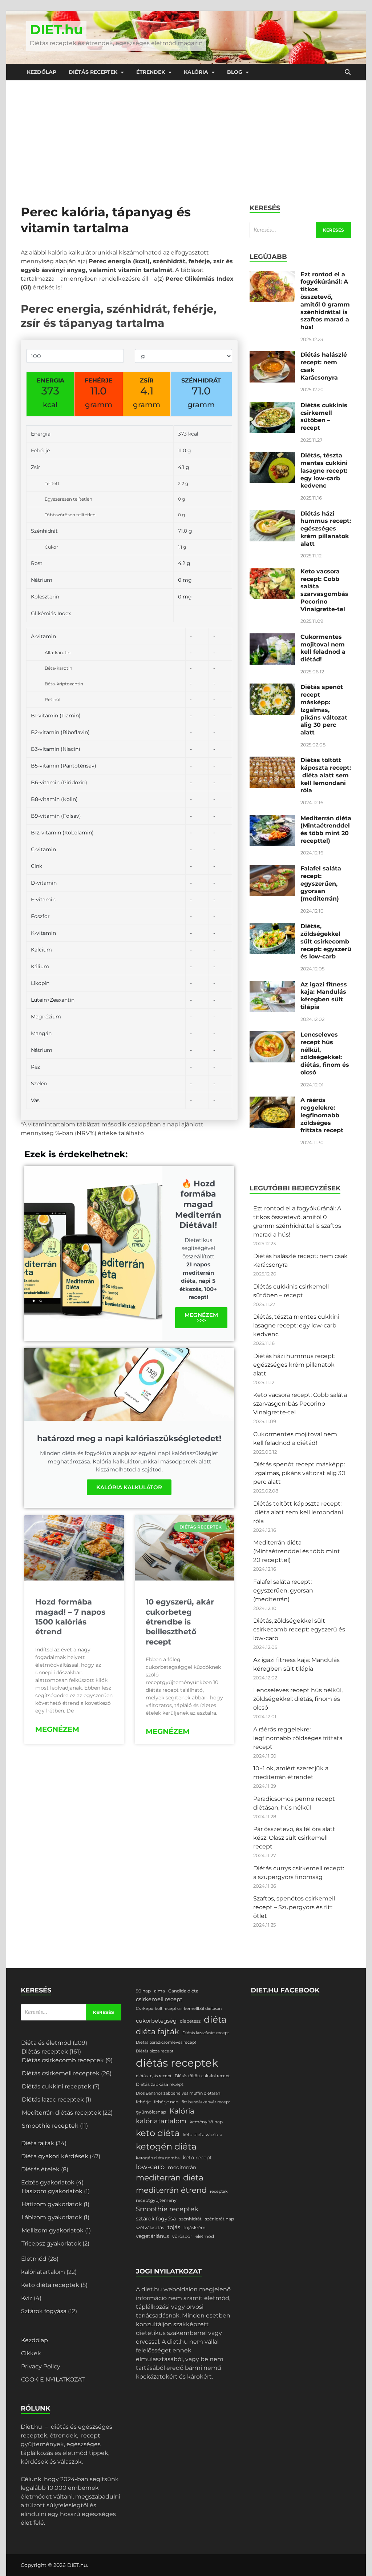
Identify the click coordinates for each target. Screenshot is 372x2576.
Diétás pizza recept (155, 2051)
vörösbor (182, 2236)
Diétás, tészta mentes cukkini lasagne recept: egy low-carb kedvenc (324, 470)
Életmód (34, 2259)
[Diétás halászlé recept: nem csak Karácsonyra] (272, 355)
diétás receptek (177, 2063)
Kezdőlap (42, 72)
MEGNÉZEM (57, 1729)
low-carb (150, 2167)
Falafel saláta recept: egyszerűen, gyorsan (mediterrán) (321, 884)
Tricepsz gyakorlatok (51, 2244)
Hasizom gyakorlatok (52, 2191)
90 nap (143, 1991)
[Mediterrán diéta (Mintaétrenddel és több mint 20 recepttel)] (272, 819)
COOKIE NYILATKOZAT (53, 2379)
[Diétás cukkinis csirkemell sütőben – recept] (272, 406)
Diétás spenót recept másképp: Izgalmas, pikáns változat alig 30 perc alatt (324, 710)
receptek (219, 2192)
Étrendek (151, 72)
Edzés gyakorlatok (48, 2182)
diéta (215, 2019)
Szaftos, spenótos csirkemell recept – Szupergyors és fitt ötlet (294, 1907)
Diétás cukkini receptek (56, 2086)
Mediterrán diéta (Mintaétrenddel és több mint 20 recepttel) (326, 830)
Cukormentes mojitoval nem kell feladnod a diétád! (323, 648)
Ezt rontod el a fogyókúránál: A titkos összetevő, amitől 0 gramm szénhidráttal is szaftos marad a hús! (325, 301)
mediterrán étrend (171, 2190)
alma (159, 1991)
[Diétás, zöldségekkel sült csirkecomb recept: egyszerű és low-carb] (272, 927)
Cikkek (31, 2353)
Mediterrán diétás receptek (61, 2113)
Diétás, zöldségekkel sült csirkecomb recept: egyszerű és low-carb (326, 941)
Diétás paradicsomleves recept (166, 2042)
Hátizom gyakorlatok (52, 2204)
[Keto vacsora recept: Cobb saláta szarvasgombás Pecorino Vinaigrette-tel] (272, 572)
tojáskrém (195, 2228)
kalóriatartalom (43, 2272)
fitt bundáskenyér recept (206, 2102)
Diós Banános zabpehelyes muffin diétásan (178, 2093)
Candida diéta (183, 1991)
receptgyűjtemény (156, 2200)
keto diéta (158, 2133)
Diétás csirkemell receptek (61, 2073)
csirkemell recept (159, 1999)
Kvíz (27, 2298)
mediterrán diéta (170, 2178)
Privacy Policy (41, 2366)
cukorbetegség (156, 2021)
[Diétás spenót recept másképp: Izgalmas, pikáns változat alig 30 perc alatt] (272, 688)
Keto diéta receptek (50, 2285)
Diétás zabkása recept (160, 2084)
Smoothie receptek (50, 2126)
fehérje (143, 2102)
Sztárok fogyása (44, 2311)
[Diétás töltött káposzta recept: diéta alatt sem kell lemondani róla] (272, 761)
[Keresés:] (300, 230)
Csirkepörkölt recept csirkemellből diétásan (179, 2009)
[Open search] (348, 72)
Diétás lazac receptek (53, 2100)
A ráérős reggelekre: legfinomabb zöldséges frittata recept (322, 1115)
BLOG (235, 72)
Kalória (196, 72)
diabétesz (190, 2021)
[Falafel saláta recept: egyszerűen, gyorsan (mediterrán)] (272, 869)
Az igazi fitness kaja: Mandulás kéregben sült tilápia (324, 996)
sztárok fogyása (156, 2219)
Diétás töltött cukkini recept (202, 2076)
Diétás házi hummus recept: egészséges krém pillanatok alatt (326, 529)
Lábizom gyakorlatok (52, 2217)
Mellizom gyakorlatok (52, 2230)
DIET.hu (56, 29)
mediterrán (182, 2167)
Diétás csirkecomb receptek (63, 2060)
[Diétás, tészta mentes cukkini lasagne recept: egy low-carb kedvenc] (272, 456)
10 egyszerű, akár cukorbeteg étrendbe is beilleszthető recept (180, 1622)
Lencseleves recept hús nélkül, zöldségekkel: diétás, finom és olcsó (325, 1053)
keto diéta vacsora (203, 2134)
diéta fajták (157, 2032)
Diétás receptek (93, 72)
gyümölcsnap (151, 2112)
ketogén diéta (166, 2146)
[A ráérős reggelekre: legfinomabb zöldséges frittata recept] (272, 1101)
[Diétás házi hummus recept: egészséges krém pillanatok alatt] (272, 514)
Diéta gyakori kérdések (55, 2156)
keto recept (197, 2158)
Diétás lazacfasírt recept (206, 2033)
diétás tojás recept (154, 2076)
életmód (205, 2236)
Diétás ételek (40, 2169)
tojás (174, 2227)
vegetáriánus (152, 2236)
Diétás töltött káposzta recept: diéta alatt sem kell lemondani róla (326, 775)
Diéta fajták (38, 2143)
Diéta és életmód (46, 2043)
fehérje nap (166, 2102)
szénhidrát (190, 2219)
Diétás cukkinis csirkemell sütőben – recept (324, 416)
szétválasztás (150, 2228)
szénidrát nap (219, 2219)
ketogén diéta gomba (158, 2158)
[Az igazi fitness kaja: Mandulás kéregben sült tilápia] (272, 985)
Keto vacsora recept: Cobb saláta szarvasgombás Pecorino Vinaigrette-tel (324, 590)
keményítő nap (206, 2122)
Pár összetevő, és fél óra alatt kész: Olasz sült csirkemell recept (294, 1838)
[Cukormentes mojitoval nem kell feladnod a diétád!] (272, 638)
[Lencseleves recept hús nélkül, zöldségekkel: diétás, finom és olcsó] (272, 1035)
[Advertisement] (186, 135)
